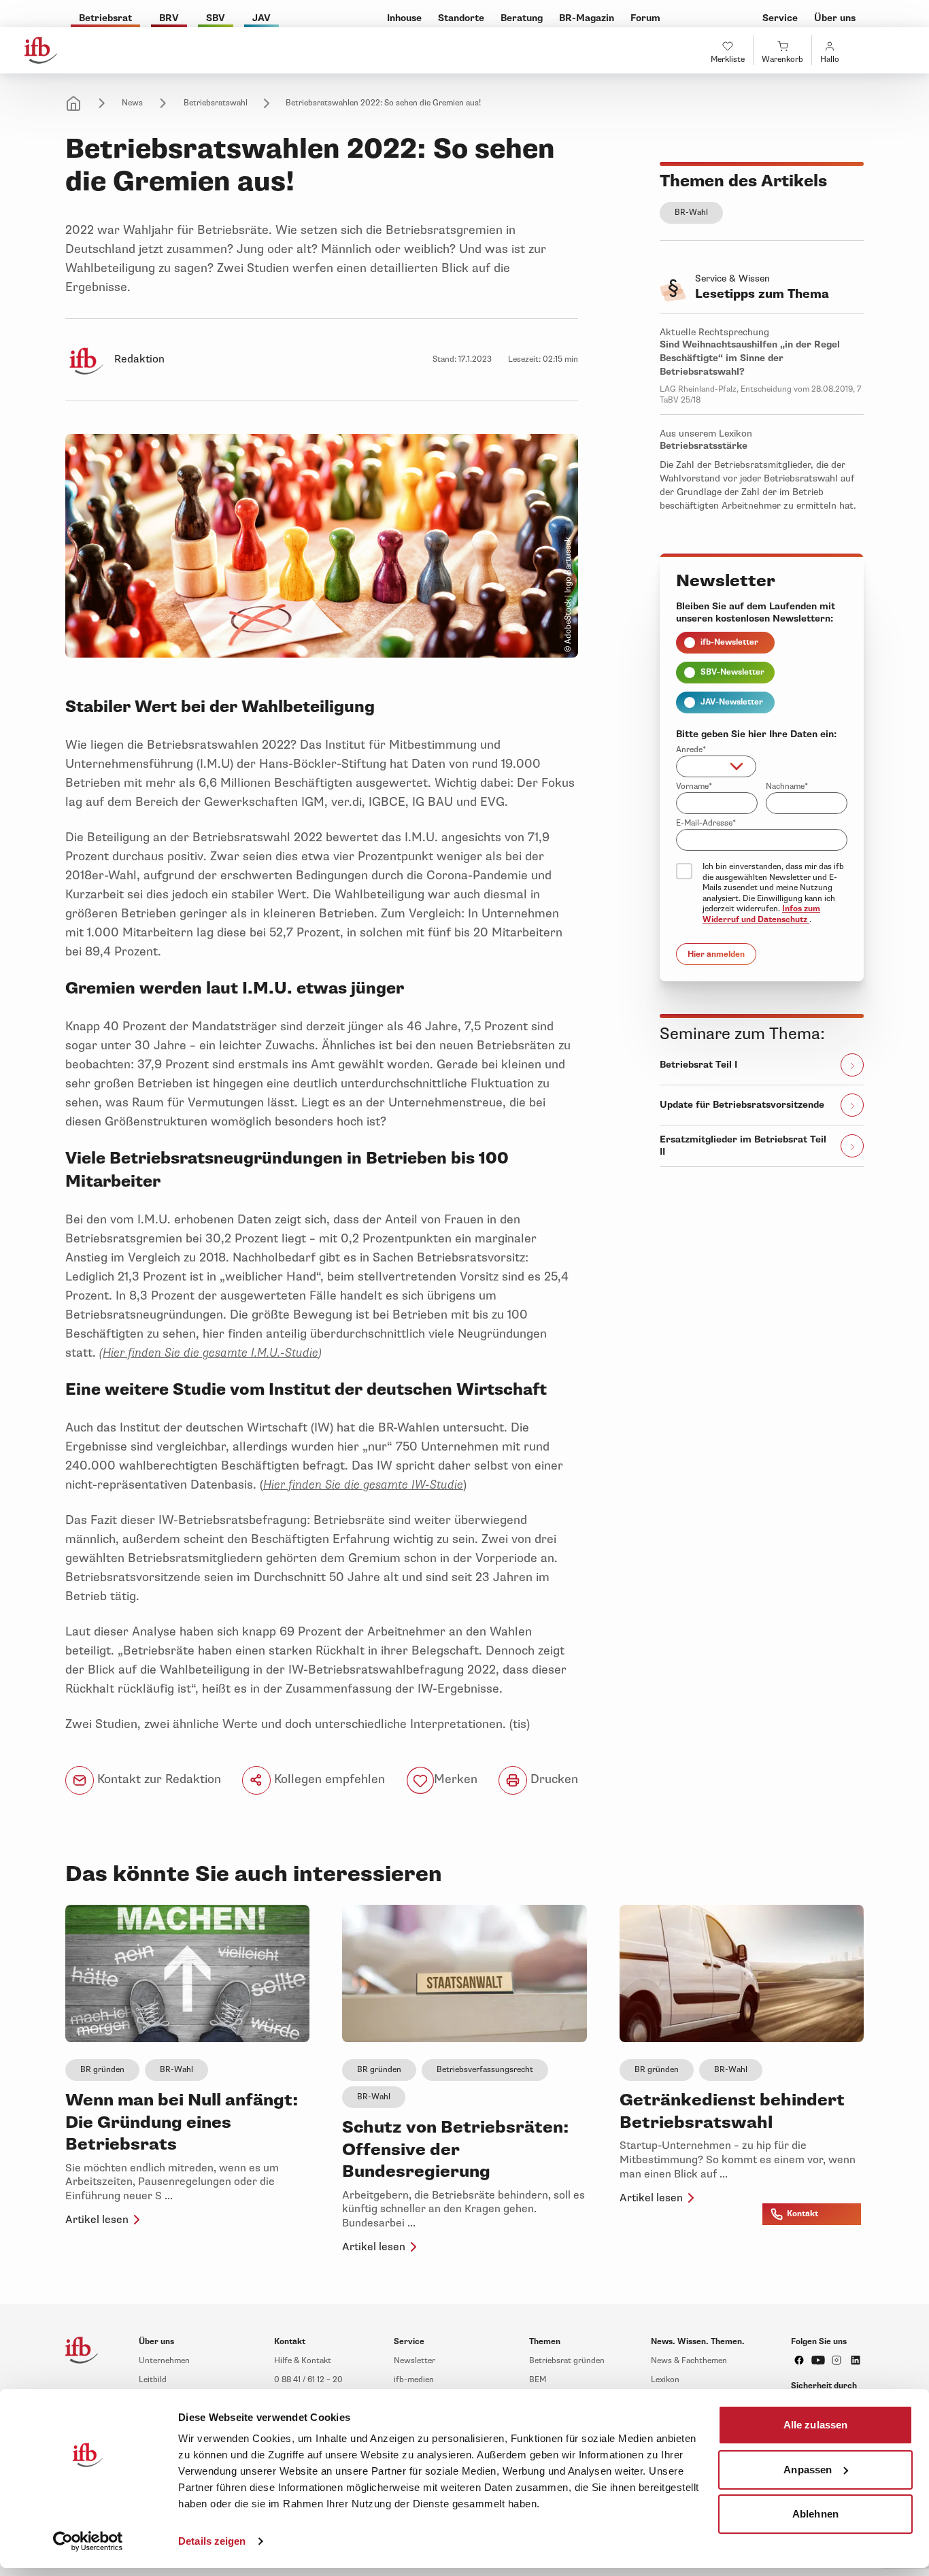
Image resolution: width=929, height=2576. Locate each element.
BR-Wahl (691, 213)
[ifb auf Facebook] (799, 2360)
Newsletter (415, 2361)
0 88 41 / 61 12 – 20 (308, 2380)
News (132, 103)
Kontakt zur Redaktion (157, 1779)
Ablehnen (815, 2514)
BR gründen (102, 2070)
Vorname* (694, 786)
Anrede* (691, 750)
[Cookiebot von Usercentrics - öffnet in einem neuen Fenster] (88, 2541)
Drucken (553, 1779)
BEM (538, 2380)
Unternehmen (164, 2361)
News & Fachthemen (689, 2361)
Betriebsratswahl (216, 103)
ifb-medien (414, 2380)
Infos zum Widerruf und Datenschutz (761, 914)
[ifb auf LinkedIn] (856, 2360)
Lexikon (665, 2380)
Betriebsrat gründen (567, 2361)
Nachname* (787, 786)
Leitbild (153, 2380)
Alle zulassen (815, 2425)
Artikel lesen (97, 2220)
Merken (456, 1779)
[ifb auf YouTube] (818, 2360)
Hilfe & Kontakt (303, 2361)
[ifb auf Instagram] (837, 2360)
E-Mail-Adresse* (706, 823)
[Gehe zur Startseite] (41, 50)
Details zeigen (212, 2541)
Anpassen (808, 2469)
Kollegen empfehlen (328, 1779)
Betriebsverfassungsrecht (485, 2070)
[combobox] (716, 766)
